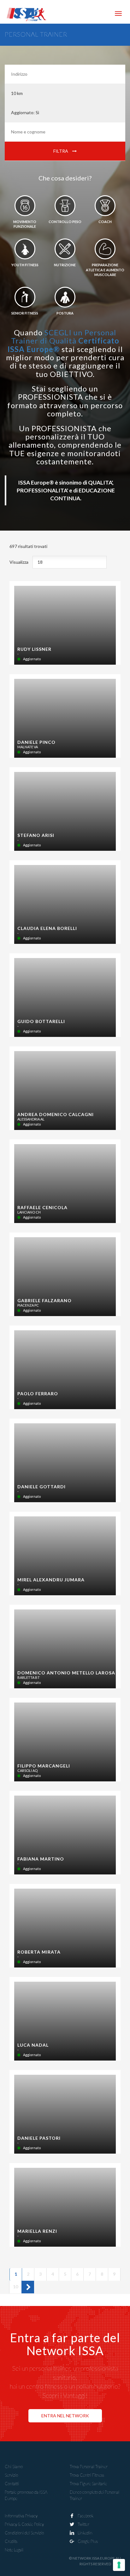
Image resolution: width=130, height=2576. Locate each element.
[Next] (28, 2287)
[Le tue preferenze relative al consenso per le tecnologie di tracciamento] (119, 2565)
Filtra (61, 151)
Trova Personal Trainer (89, 2467)
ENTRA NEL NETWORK (65, 2416)
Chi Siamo (14, 2467)
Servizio (11, 2475)
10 (17, 2286)
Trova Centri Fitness (87, 2475)
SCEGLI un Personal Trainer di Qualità (63, 341)
